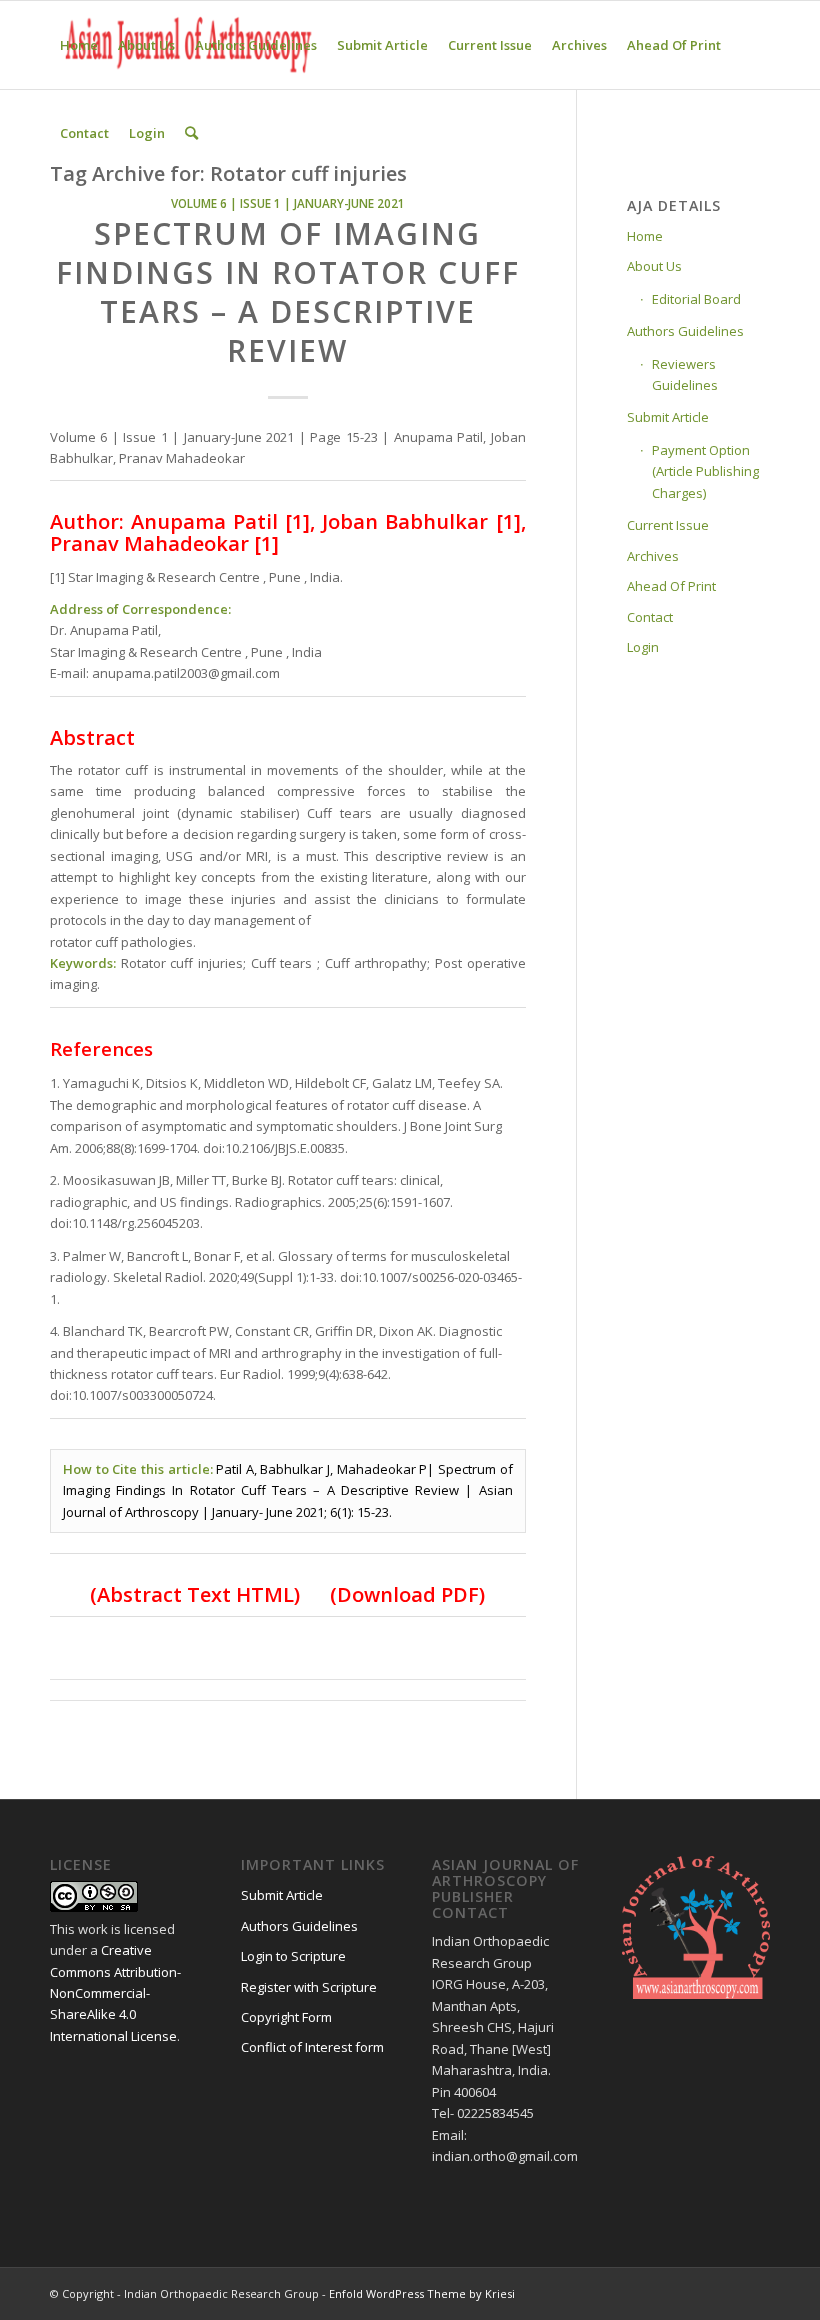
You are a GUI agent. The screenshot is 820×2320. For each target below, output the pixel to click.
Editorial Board (696, 299)
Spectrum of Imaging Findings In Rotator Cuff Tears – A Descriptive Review (288, 292)
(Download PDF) (405, 1594)
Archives (653, 556)
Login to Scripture (293, 1956)
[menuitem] (79, 45)
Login (643, 647)
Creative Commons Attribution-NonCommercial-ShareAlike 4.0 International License (115, 1993)
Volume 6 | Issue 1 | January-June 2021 (288, 203)
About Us (654, 266)
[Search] (191, 133)
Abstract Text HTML (195, 1594)
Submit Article (668, 417)
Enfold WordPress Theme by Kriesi (422, 2293)
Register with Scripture (309, 1987)
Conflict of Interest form (312, 2047)
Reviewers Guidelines (685, 374)
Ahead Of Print (671, 586)
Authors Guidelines (685, 331)
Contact (650, 617)
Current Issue (668, 525)
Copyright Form (286, 2017)
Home (645, 236)
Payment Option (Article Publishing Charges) (705, 471)
